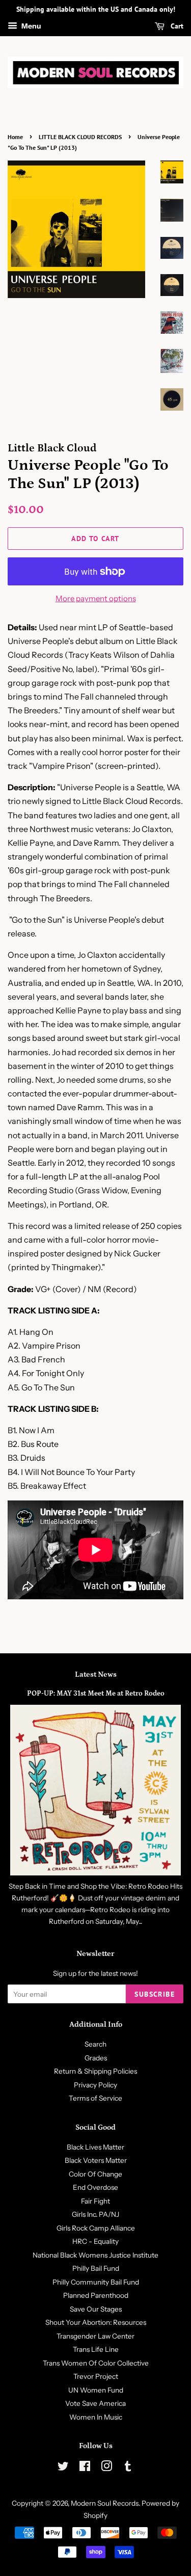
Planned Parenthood (96, 2295)
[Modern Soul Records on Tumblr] (128, 2468)
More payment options (96, 598)
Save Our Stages (96, 2309)
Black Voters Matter (96, 2160)
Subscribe (155, 1994)
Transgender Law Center (95, 2336)
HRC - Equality (95, 2241)
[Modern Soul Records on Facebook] (85, 2468)
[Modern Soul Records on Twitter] (63, 2468)
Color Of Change (95, 2174)
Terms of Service (95, 2098)
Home (15, 137)
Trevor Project (96, 2376)
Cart (176, 26)
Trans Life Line (96, 2349)
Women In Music (96, 2417)
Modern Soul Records (105, 2503)
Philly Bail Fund (96, 2268)
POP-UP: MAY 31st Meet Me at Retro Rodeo (96, 1694)
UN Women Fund (96, 2390)
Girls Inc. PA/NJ (95, 2214)
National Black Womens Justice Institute (95, 2255)
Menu (31, 26)
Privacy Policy (95, 2085)
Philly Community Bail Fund (96, 2282)
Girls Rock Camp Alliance (96, 2228)
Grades (96, 2058)
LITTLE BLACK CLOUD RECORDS (80, 137)
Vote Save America (95, 2403)
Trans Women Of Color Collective (96, 2363)
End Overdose (95, 2187)
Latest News (96, 1674)
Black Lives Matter (95, 2147)
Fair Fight (95, 2201)
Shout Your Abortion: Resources (96, 2322)
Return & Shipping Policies (95, 2071)
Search (95, 2044)
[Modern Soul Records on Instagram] (106, 2468)
